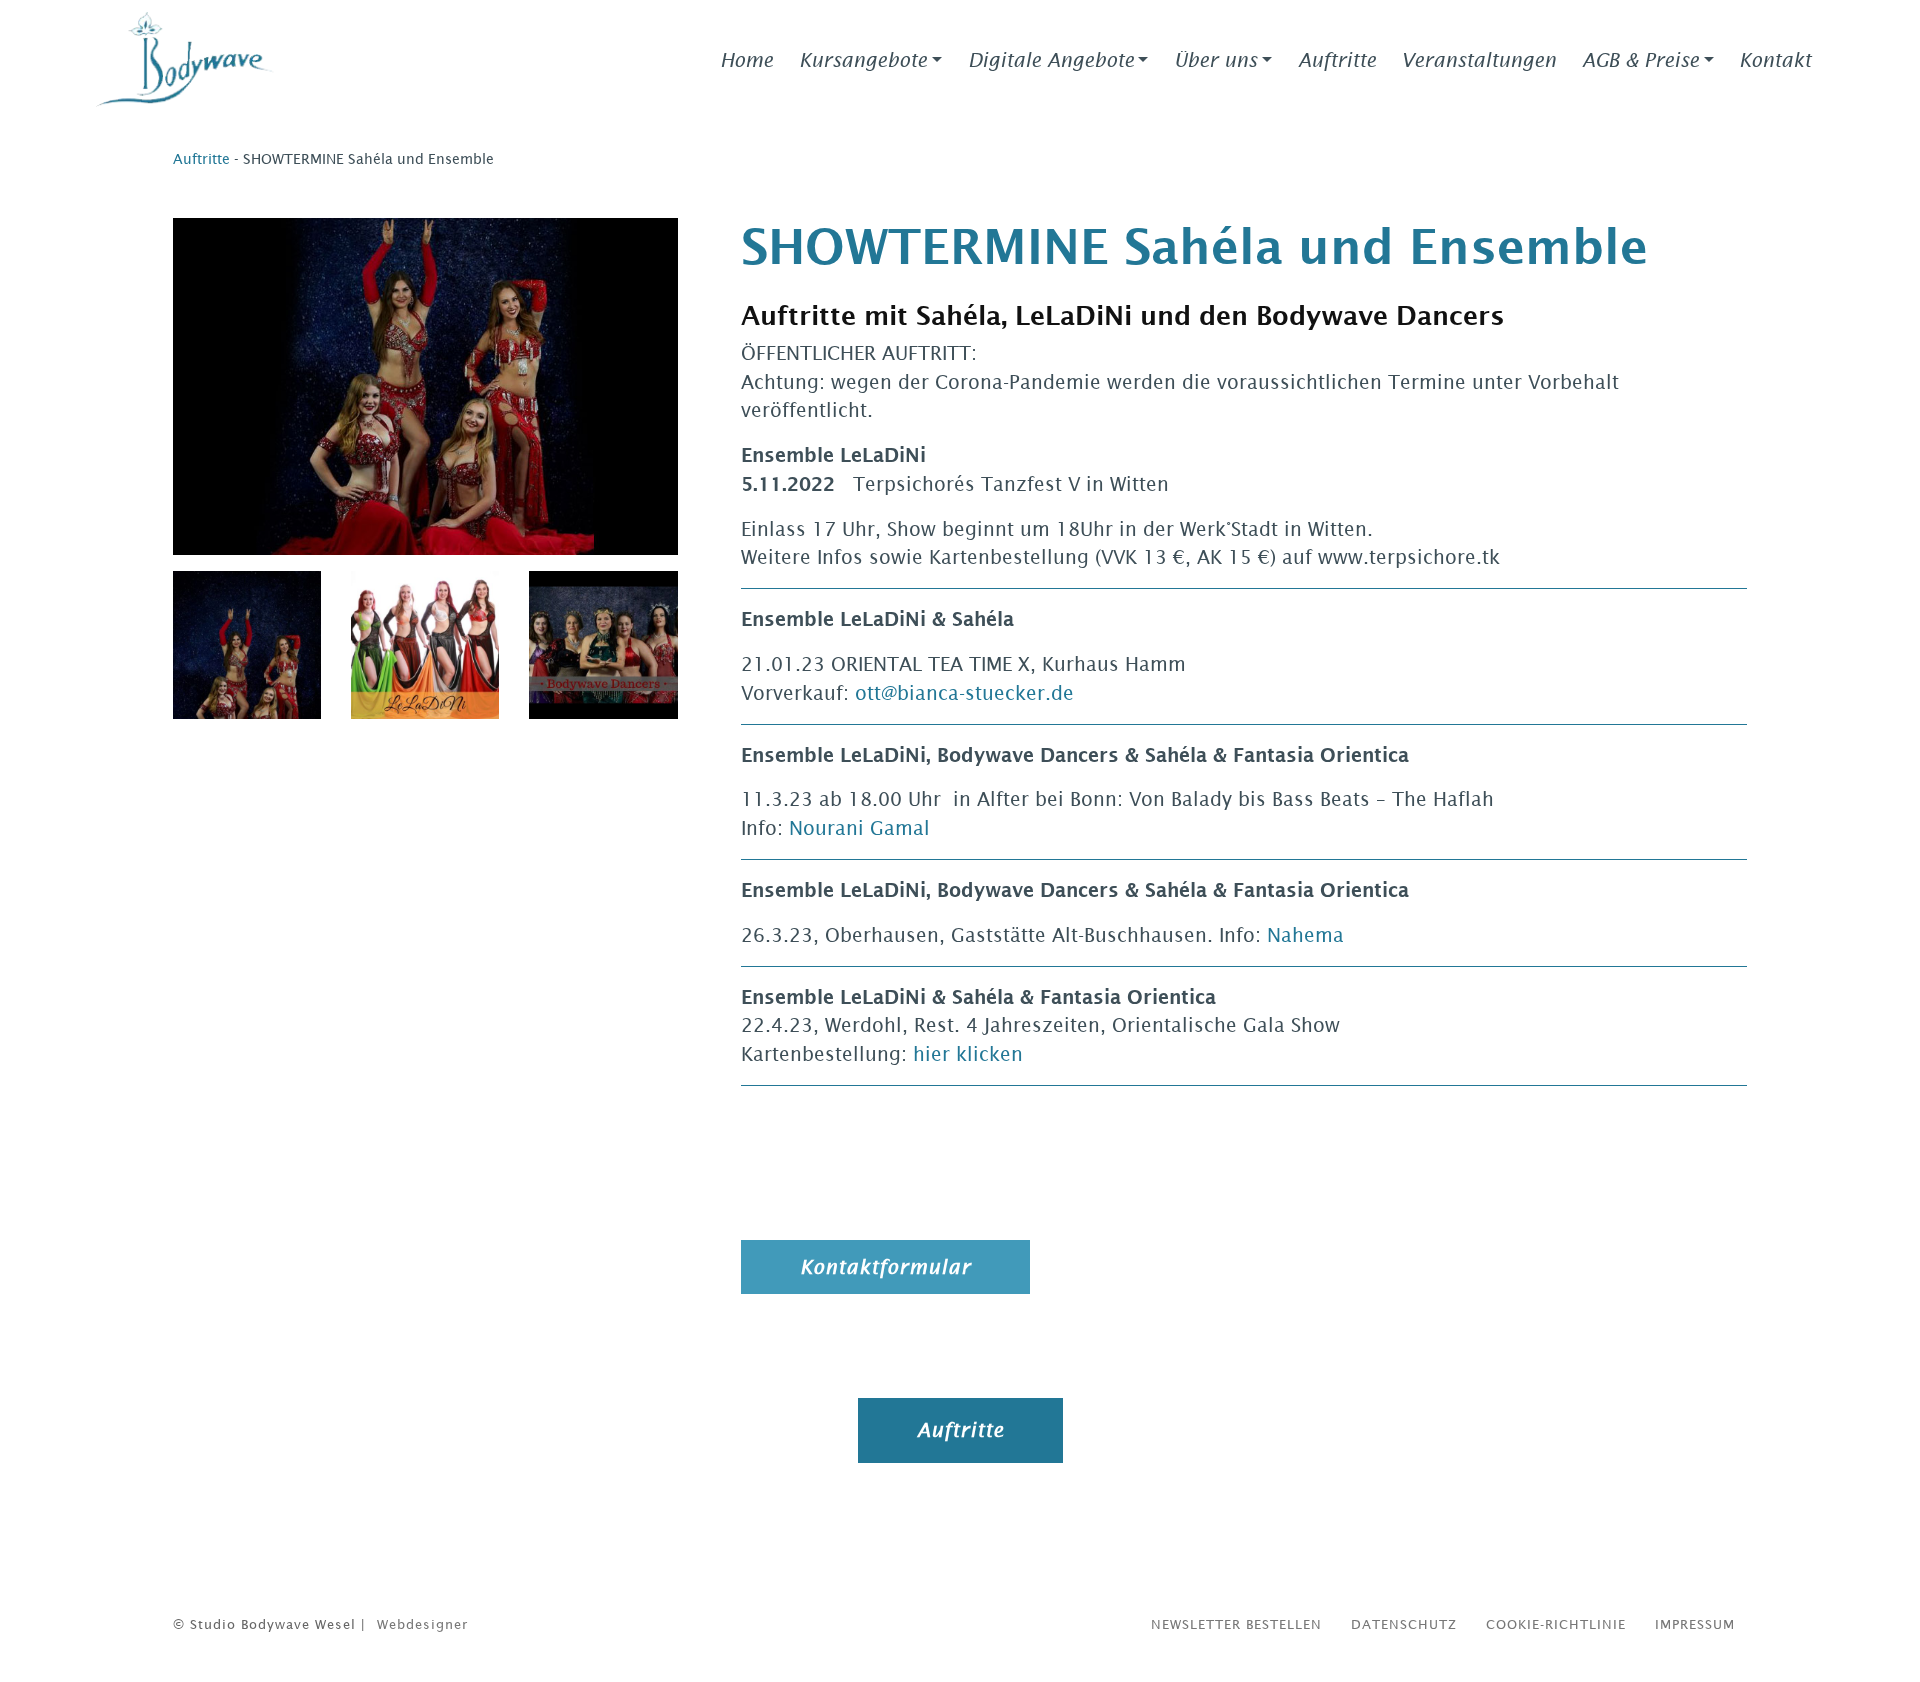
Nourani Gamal (859, 828)
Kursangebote (863, 60)
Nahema (1305, 935)
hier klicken (971, 1054)
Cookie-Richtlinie (1556, 1624)
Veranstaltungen (1478, 60)
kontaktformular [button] (885, 1267)
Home (746, 60)
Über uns (1215, 60)
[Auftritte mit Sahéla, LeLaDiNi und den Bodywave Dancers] (247, 645)
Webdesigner (422, 1624)
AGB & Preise (1640, 60)
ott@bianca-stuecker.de (967, 693)
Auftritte (1337, 60)
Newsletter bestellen (1236, 1624)
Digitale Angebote (1051, 60)
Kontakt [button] (1775, 60)
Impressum (1695, 1624)
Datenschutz (1404, 1624)
